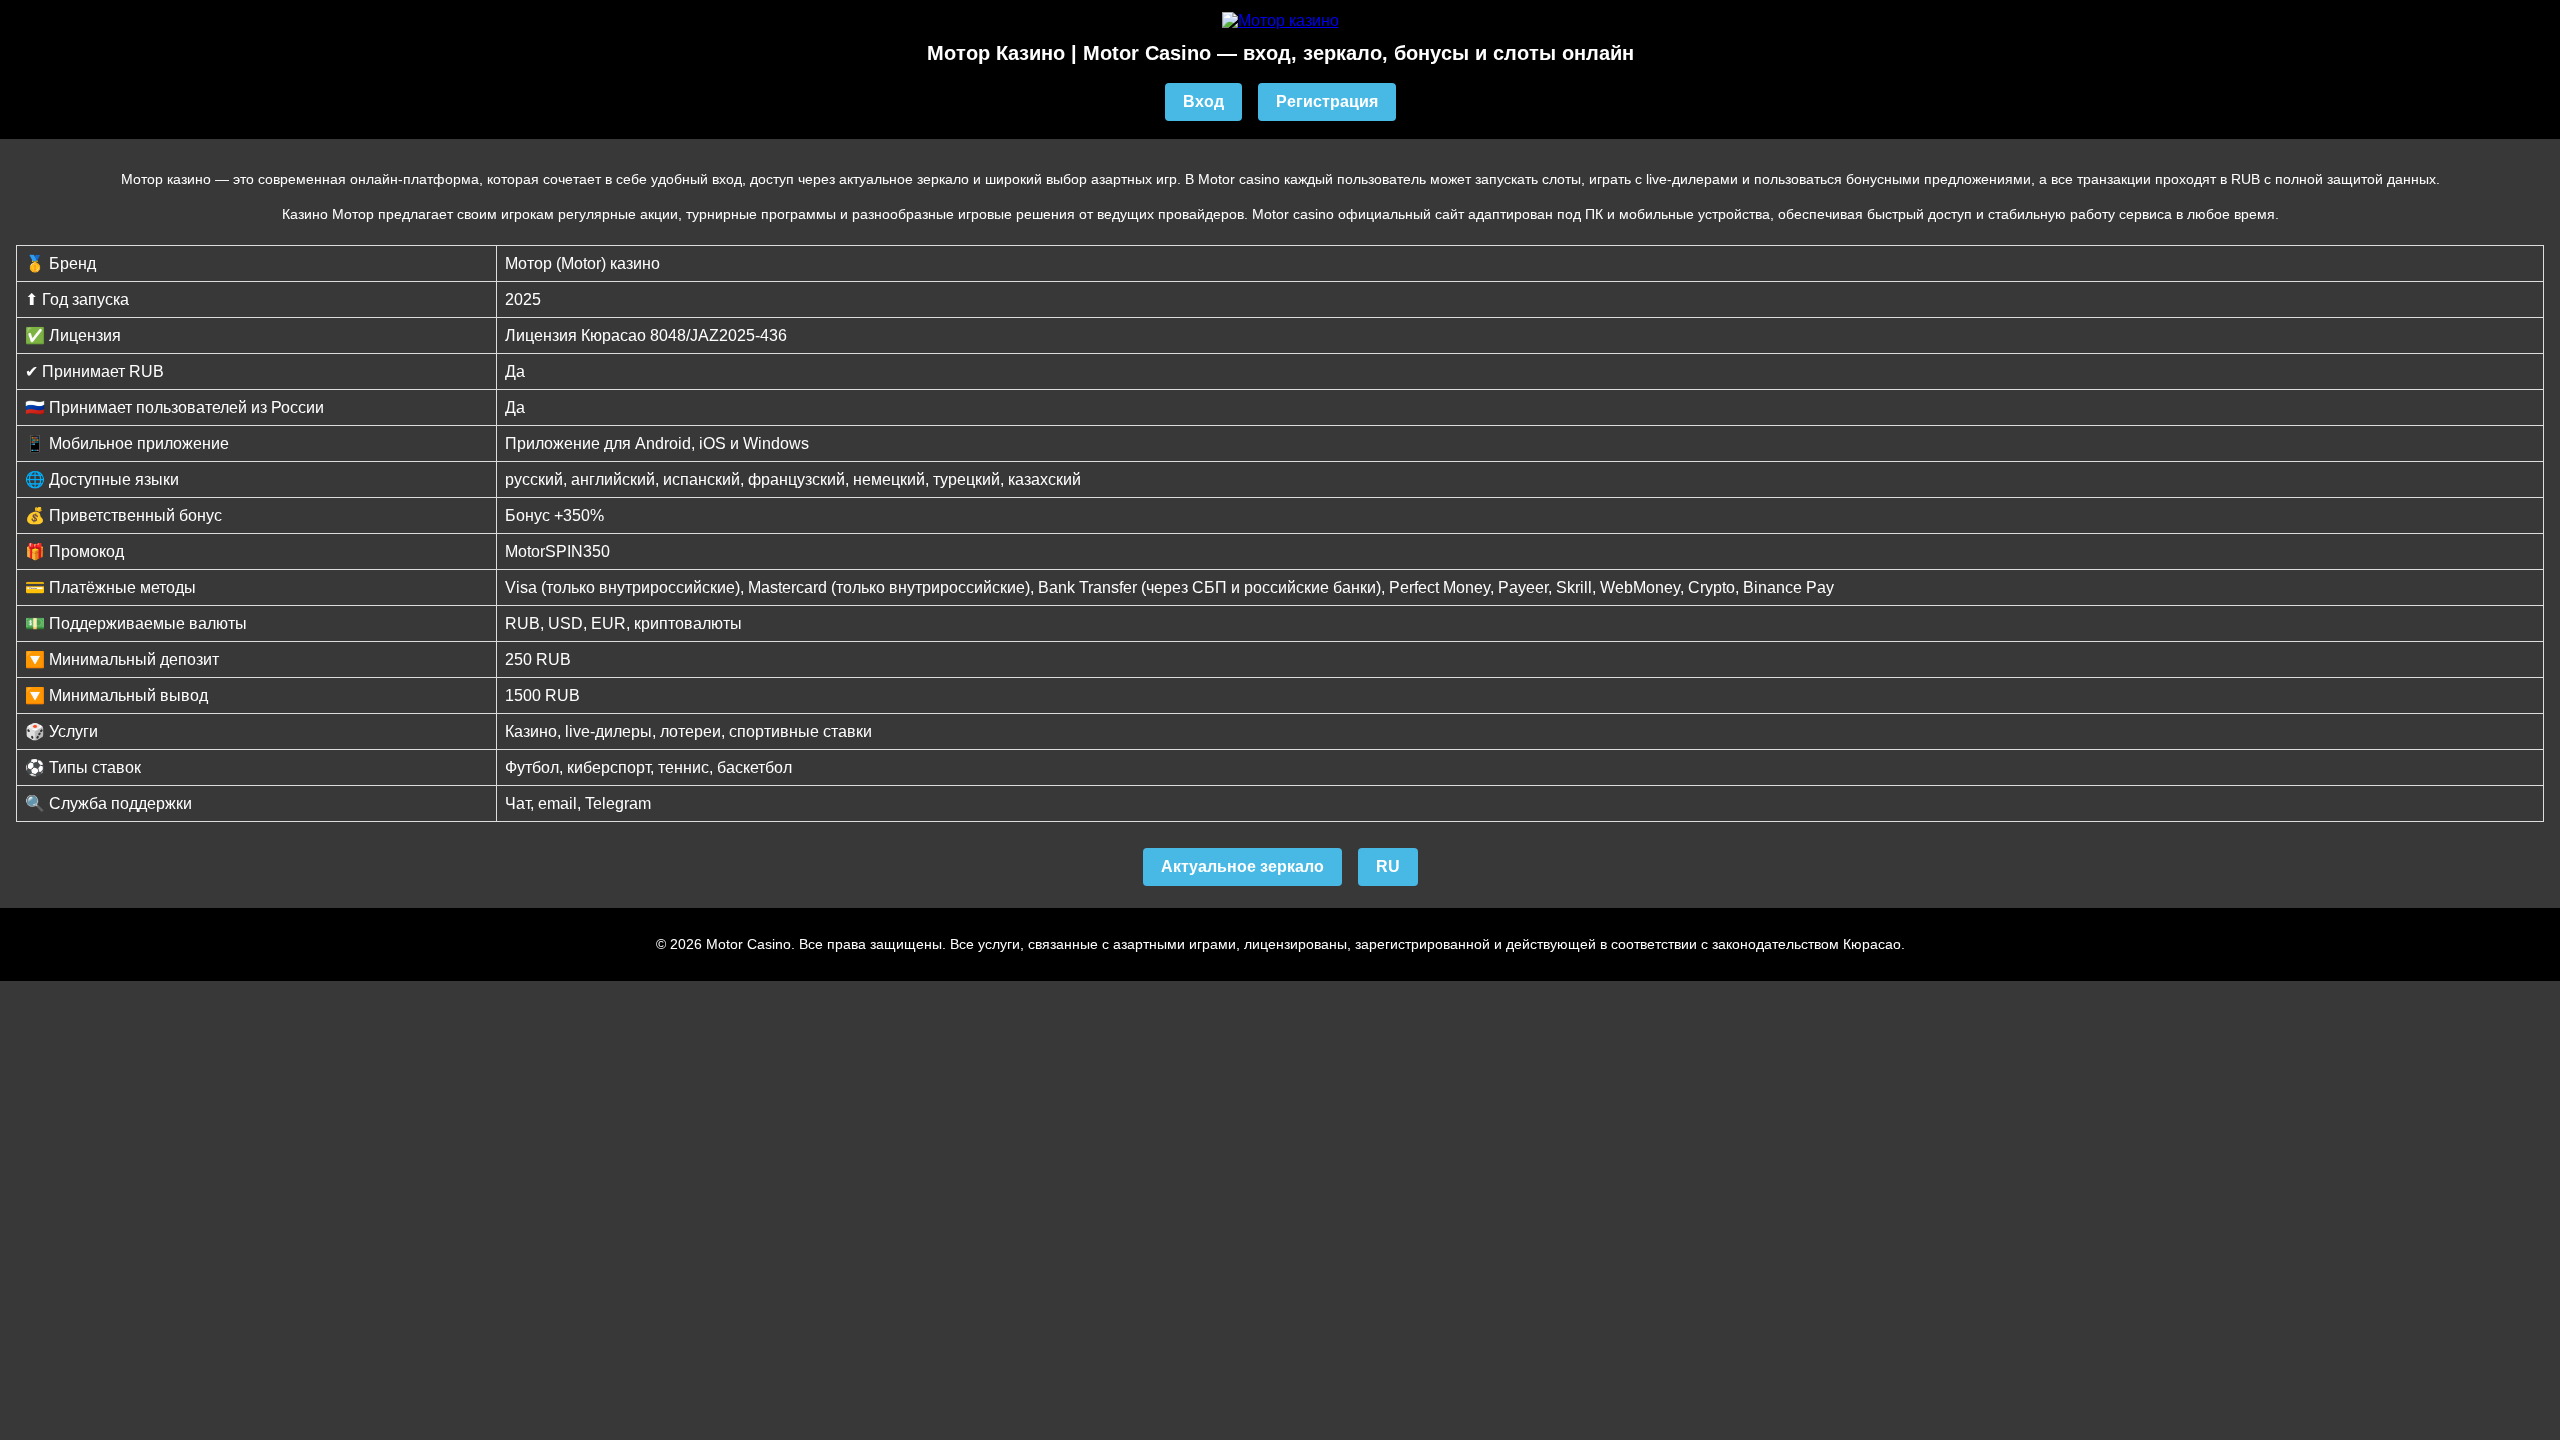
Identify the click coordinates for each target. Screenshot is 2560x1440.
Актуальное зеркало (1242, 866)
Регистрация (1327, 101)
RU (1388, 866)
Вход (1203, 101)
